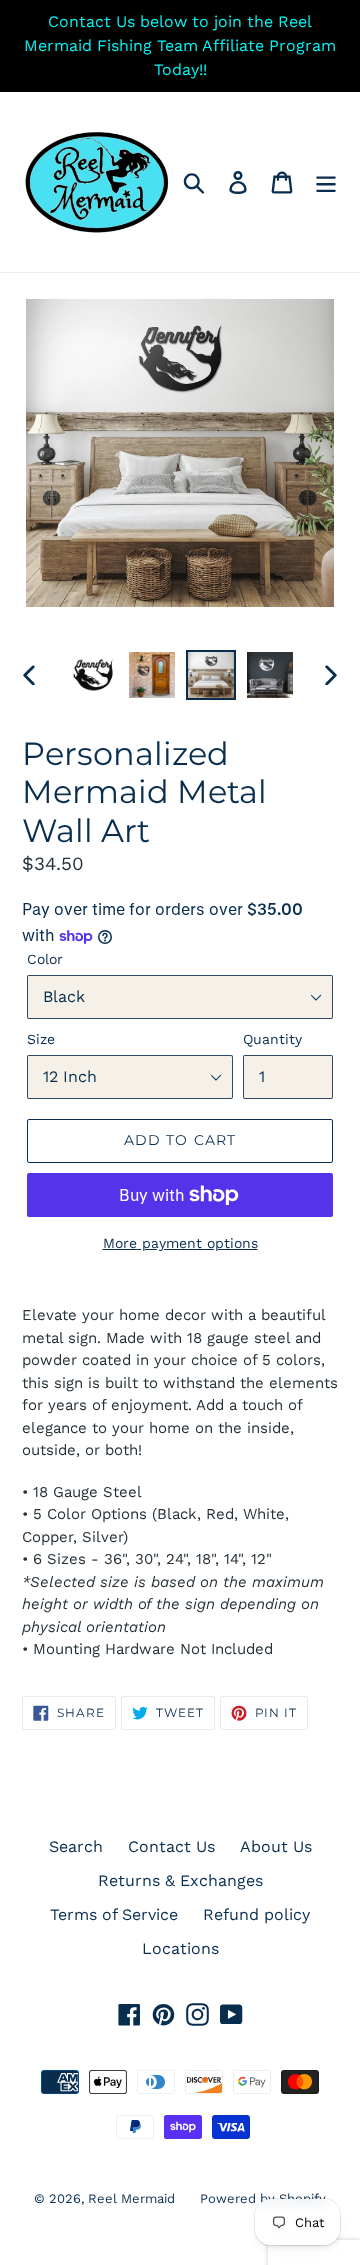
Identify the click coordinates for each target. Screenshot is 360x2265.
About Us (276, 1846)
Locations (180, 1948)
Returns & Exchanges (180, 1880)
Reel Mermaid (131, 2198)
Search (76, 1846)
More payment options (180, 1243)
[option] (92, 675)
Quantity (272, 1039)
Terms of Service (114, 1914)
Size (41, 1039)
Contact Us (171, 1846)
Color (45, 959)
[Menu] (326, 182)
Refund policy (256, 1914)
